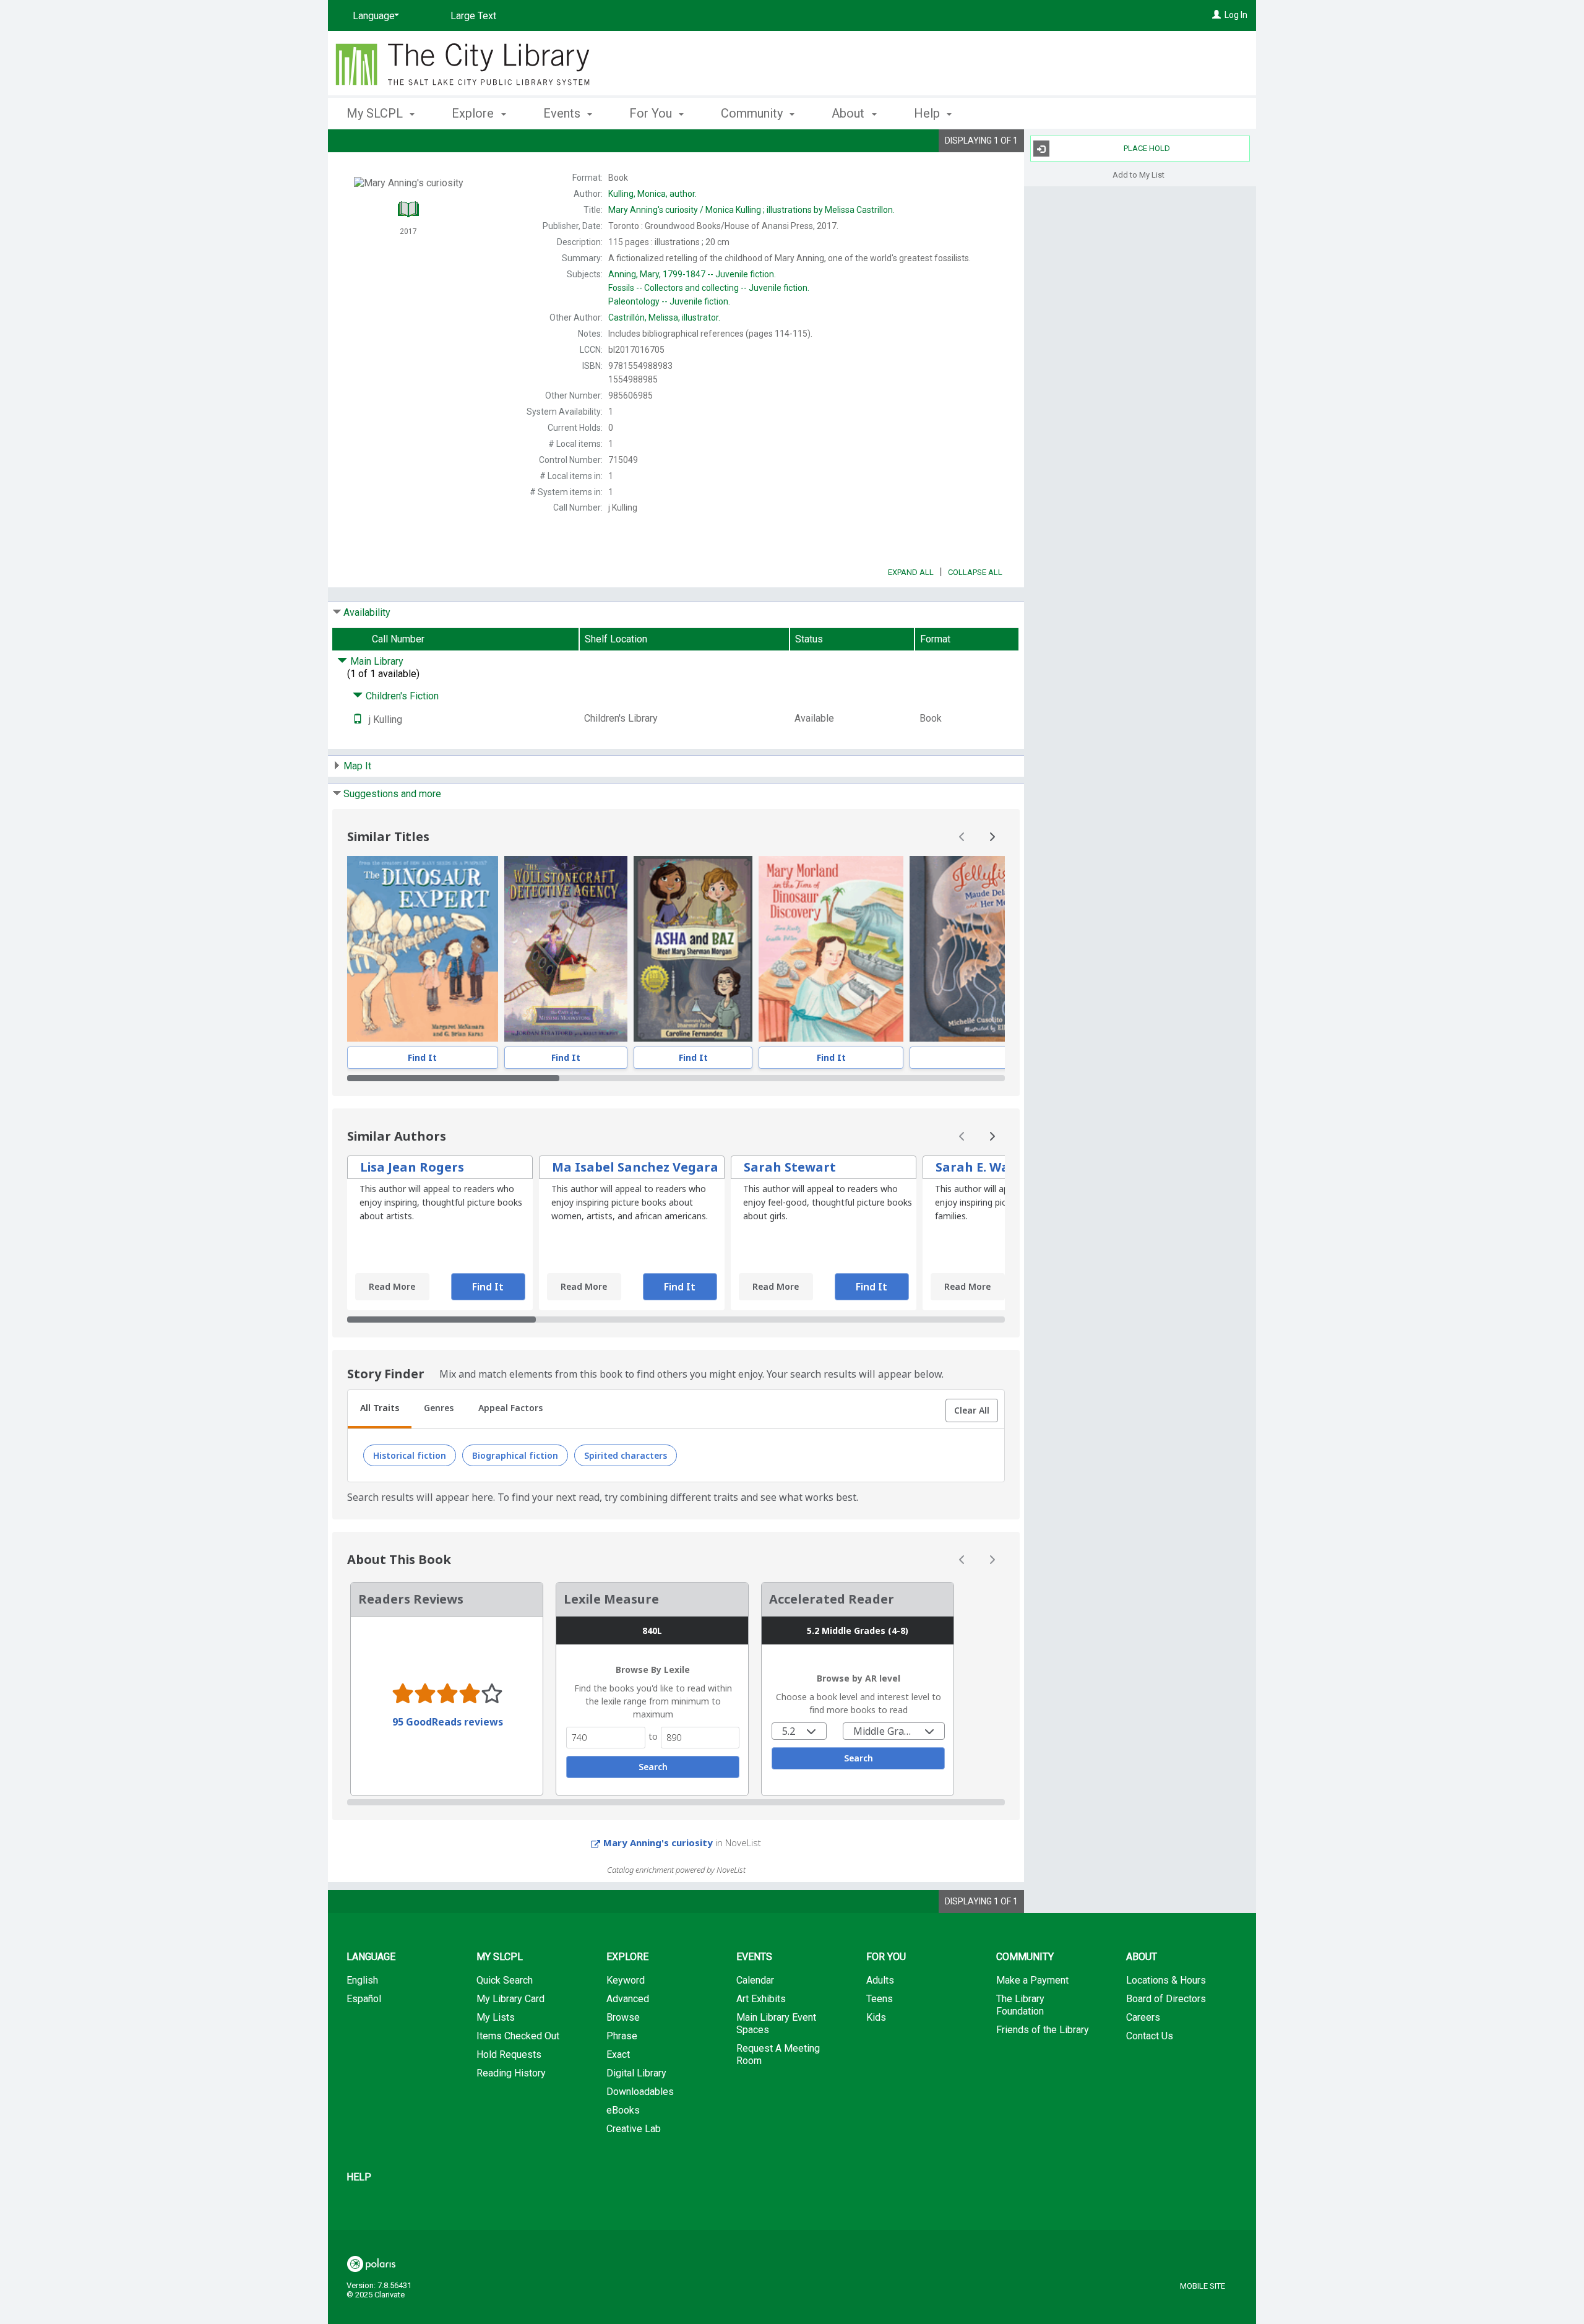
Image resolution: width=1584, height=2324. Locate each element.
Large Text (473, 16)
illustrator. (664, 317)
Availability (367, 612)
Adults (880, 1980)
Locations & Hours (1166, 1980)
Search (653, 1767)
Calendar (755, 1980)
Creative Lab (634, 2129)
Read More (392, 1286)
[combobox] (799, 1731)
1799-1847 (692, 274)
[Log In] (1216, 15)
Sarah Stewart (790, 1167)
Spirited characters (626, 1455)
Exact (618, 2054)
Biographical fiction (515, 1455)
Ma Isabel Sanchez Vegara (635, 1167)
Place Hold (1147, 148)
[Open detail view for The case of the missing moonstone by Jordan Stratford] (566, 949)
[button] (972, 1410)
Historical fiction (410, 1455)
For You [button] (652, 113)
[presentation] (423, 949)
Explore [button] (474, 113)
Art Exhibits (761, 1999)
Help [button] (928, 113)
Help (359, 2177)
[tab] (380, 1409)
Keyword (626, 1980)
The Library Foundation (1020, 2005)
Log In (1236, 15)
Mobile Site (1203, 2286)
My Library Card (510, 1999)
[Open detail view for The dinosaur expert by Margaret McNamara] (423, 949)
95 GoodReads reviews (448, 1722)
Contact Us (1150, 2036)
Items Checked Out (518, 2036)
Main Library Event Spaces (776, 2024)
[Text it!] (358, 719)
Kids (876, 2017)
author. (652, 194)
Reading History (511, 2073)
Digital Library (636, 2073)
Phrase (622, 2036)
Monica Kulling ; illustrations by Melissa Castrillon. (751, 210)
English (362, 1980)
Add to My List (1138, 174)
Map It (357, 766)
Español (364, 1999)
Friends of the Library (1043, 2030)
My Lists (496, 2017)
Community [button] (753, 113)
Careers (1143, 2017)
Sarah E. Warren (987, 1167)
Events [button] (563, 113)
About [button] (850, 113)
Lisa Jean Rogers (412, 1167)
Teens (880, 1999)
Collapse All (975, 572)
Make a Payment (1032, 1980)
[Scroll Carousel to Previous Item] (962, 837)
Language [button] (371, 1957)
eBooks (623, 2110)
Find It (422, 1057)
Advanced (628, 1999)
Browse (623, 2017)
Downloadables (640, 2092)
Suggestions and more (392, 794)
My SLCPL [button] (376, 113)
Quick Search (505, 1980)
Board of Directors (1166, 1999)
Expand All (911, 572)
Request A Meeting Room (778, 2054)
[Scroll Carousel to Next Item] (992, 837)
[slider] (676, 1078)
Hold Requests (509, 2054)
